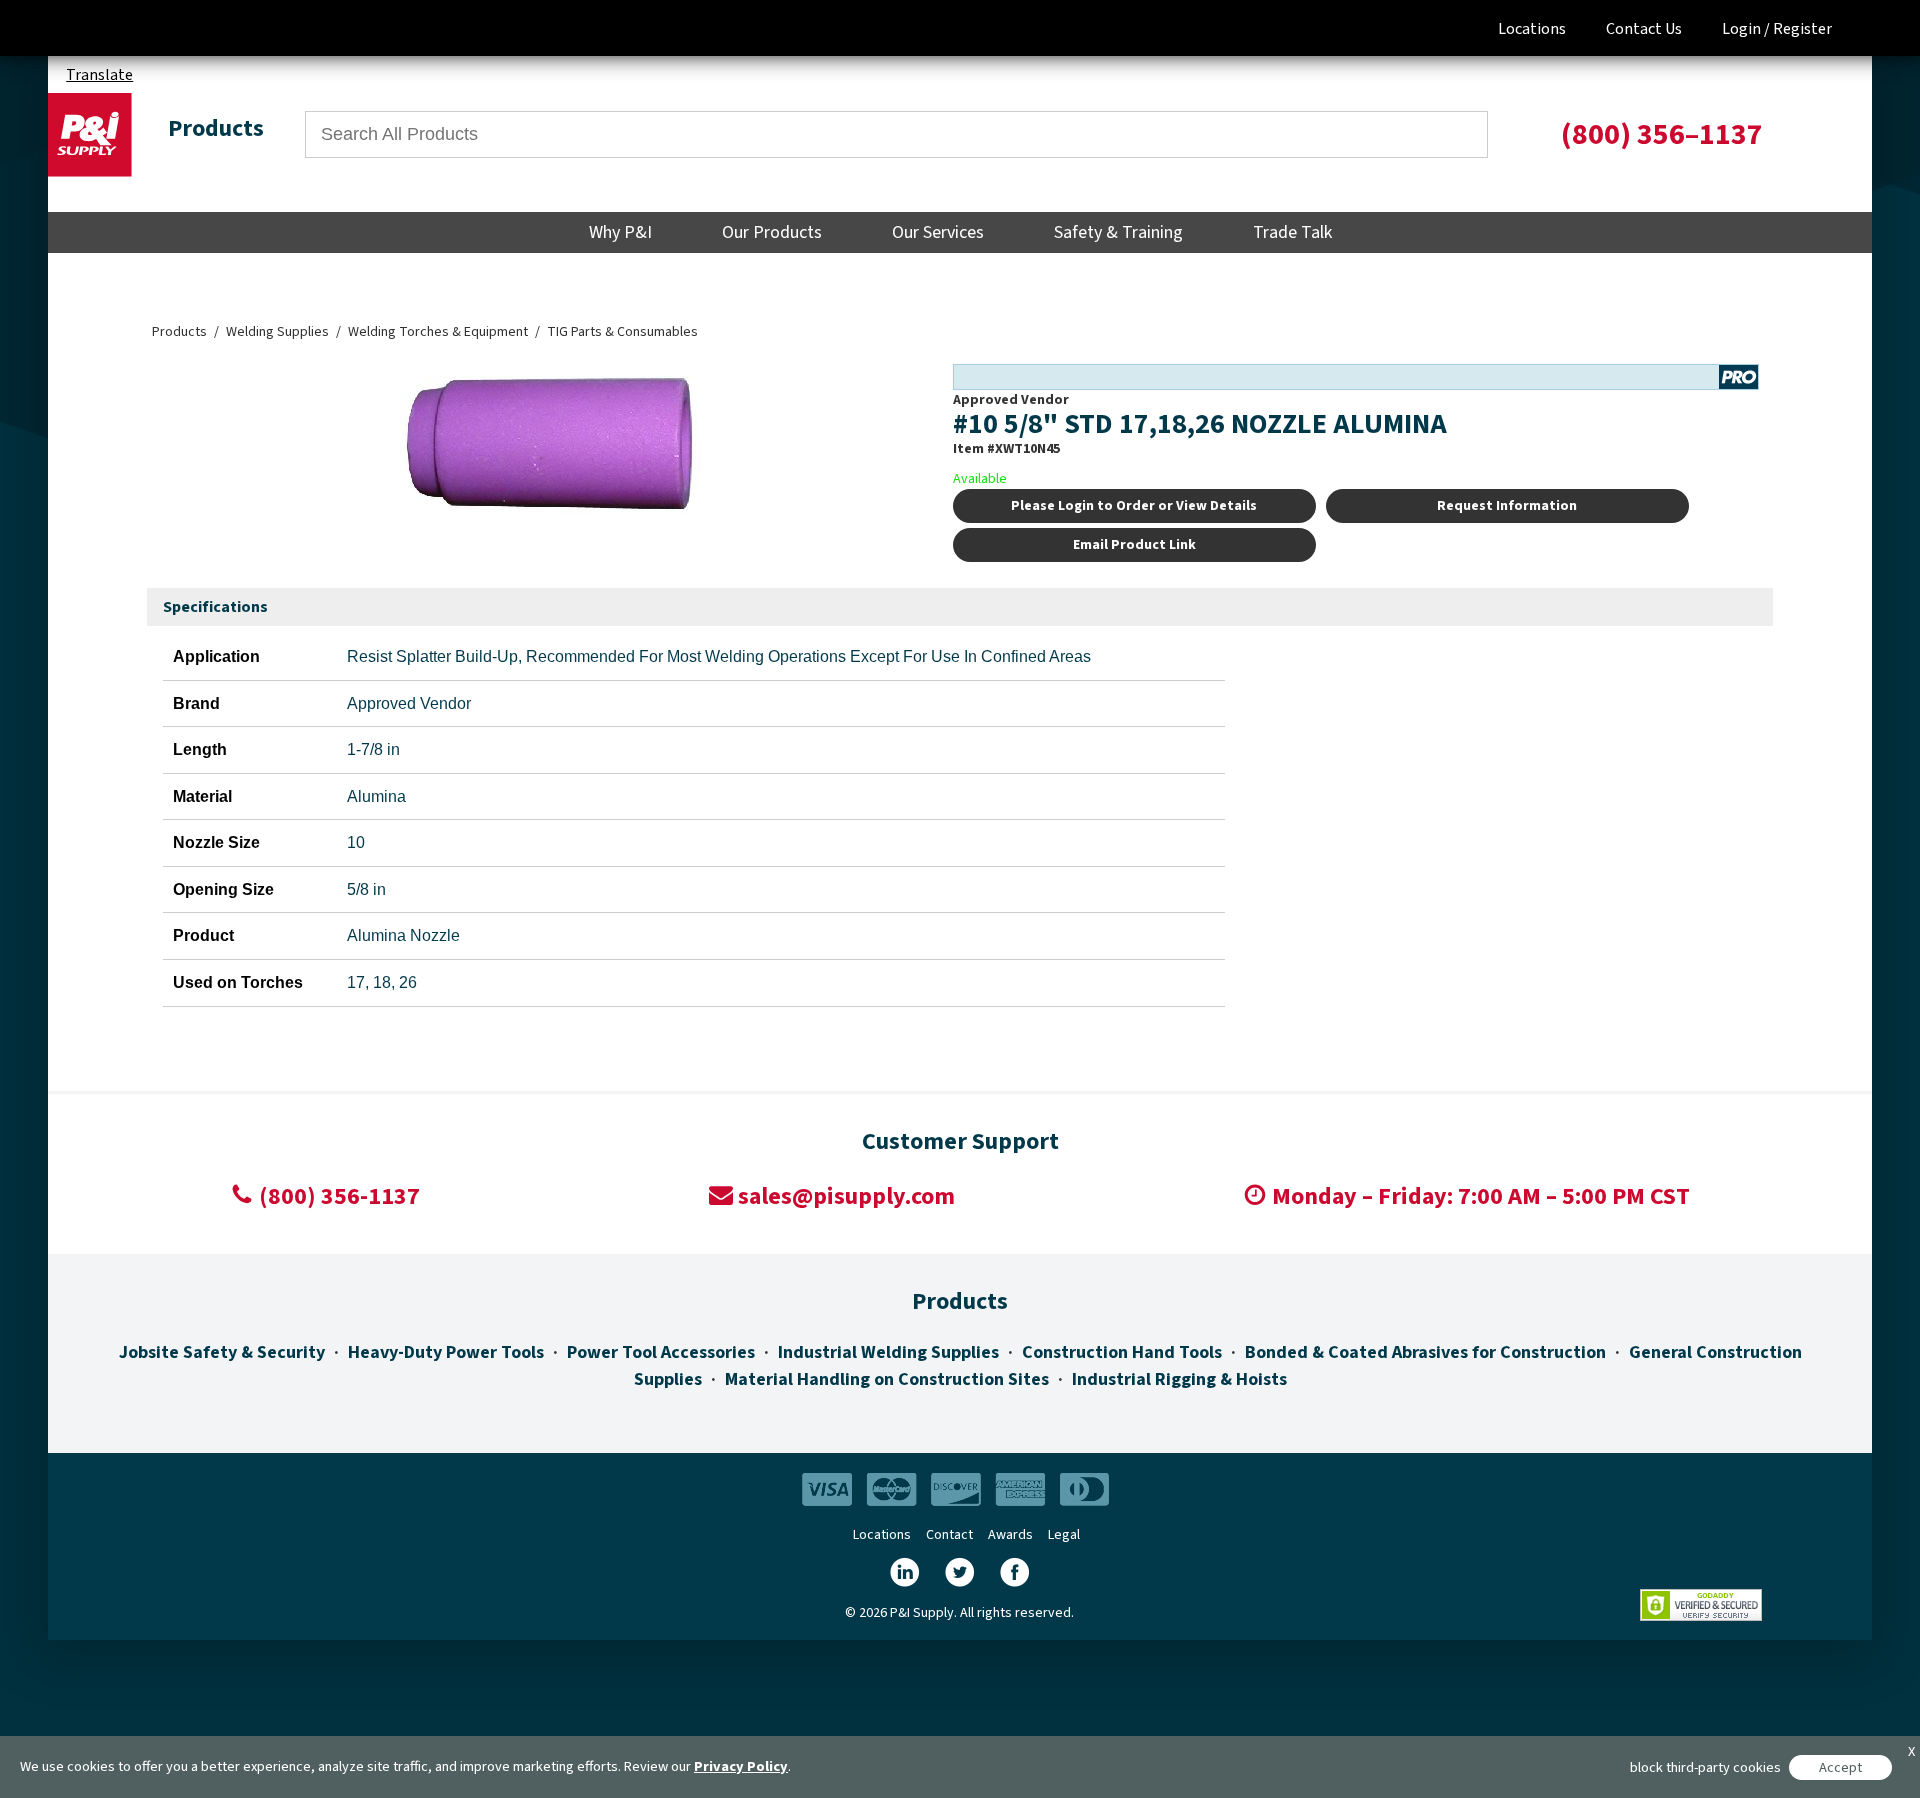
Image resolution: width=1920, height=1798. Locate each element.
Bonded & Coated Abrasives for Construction (1425, 1352)
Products (179, 332)
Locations (1532, 29)
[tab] (215, 608)
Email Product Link (1134, 545)
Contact (949, 1535)
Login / (1746, 29)
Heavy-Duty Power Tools (446, 1352)
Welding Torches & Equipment (438, 332)
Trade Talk (1292, 232)
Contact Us (1644, 29)
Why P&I (620, 232)
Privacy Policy (741, 1766)
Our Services (938, 232)
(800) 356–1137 (1662, 134)
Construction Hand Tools (1122, 1352)
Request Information (1507, 506)
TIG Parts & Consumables (622, 332)
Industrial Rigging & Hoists (1179, 1379)
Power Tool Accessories (661, 1352)
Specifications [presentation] (215, 607)
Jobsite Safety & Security (222, 1352)
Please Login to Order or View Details (1134, 506)
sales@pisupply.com (846, 1196)
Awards (1010, 1535)
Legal (1064, 1535)
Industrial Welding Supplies (888, 1352)
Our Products (772, 232)
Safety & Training (1118, 232)
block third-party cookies (1705, 1767)
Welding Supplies (277, 332)
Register (1802, 29)
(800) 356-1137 (339, 1196)
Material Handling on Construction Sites (887, 1379)
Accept (1840, 1767)
